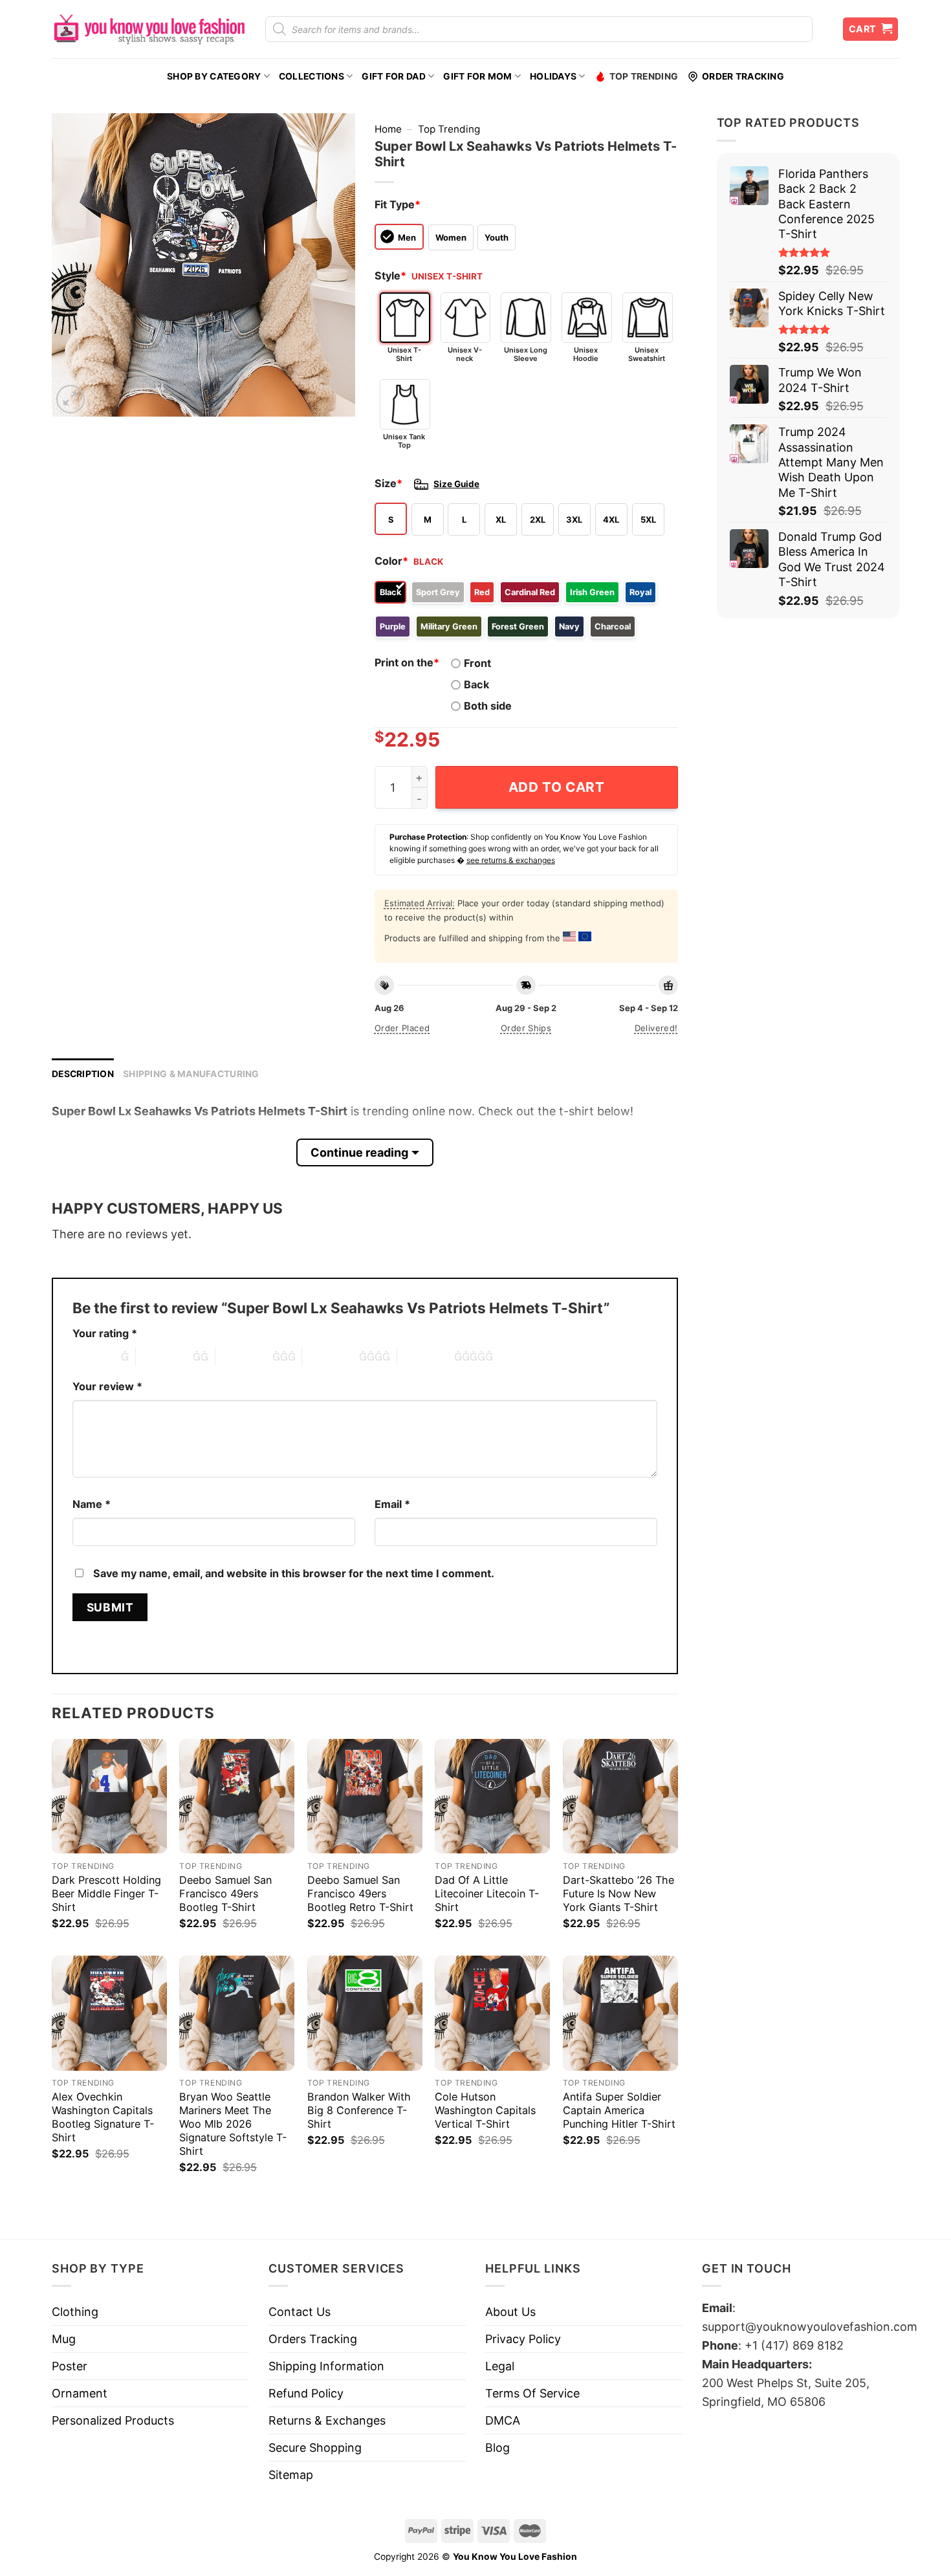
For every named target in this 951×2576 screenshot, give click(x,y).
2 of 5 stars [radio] (164, 1357)
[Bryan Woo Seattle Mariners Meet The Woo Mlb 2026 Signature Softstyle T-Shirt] (237, 2013)
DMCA (503, 2420)
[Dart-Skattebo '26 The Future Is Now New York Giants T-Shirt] (620, 1796)
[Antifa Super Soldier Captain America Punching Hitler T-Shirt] (620, 2013)
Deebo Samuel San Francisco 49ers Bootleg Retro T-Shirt (360, 1894)
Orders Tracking (313, 2339)
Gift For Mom (477, 76)
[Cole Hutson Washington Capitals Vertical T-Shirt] (492, 2013)
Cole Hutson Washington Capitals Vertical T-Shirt (485, 2110)
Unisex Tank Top (404, 441)
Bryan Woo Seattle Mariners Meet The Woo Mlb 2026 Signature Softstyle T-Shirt (233, 2124)
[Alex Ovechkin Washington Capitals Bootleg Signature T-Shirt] (109, 2013)
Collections (312, 76)
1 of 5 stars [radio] (93, 1357)
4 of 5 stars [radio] (331, 1357)
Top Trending (644, 76)
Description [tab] (83, 1074)
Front (477, 663)
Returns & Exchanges (327, 2420)
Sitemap (291, 2475)
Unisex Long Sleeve (526, 354)
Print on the (407, 662)
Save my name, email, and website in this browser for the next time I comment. (294, 1573)
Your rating (105, 1333)
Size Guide (456, 484)
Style (390, 276)
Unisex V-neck (465, 354)
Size (388, 483)
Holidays (553, 76)
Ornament (80, 2393)
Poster (70, 2366)
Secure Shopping (315, 2448)
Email (392, 1504)
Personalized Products (113, 2420)
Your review (107, 1386)
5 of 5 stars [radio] (426, 1357)
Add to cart (557, 787)
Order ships (526, 1028)
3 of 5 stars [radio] (244, 1357)
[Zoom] (71, 399)
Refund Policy (306, 2393)
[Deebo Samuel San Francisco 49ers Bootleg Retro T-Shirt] (365, 1796)
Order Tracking (743, 76)
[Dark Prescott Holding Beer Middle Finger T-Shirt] (109, 1796)
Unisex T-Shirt (404, 354)
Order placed (402, 1028)
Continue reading (359, 1152)
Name (92, 1504)
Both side (488, 706)
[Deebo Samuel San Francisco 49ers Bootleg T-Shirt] (237, 1796)
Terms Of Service (532, 2393)
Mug (64, 2339)
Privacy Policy (523, 2339)
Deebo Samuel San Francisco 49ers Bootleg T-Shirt (225, 1894)
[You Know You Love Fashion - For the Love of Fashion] (149, 29)
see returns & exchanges (511, 860)
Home (388, 129)
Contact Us (300, 2312)
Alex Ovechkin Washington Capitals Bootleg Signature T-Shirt (103, 2117)
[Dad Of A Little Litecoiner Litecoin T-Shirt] (492, 1796)
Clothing (75, 2312)
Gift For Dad (393, 76)
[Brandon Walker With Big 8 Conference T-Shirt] (365, 2013)
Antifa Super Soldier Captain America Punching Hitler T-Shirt (619, 2110)
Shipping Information (326, 2366)
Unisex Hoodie (586, 354)
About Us (510, 2312)
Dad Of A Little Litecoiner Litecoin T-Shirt (487, 1894)
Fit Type (398, 204)
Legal (500, 2366)
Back (476, 684)
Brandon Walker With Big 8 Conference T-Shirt (359, 2110)
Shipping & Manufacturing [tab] (191, 1074)
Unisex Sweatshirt (647, 354)
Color (391, 561)
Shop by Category (214, 76)
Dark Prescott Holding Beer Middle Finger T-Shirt (106, 1894)
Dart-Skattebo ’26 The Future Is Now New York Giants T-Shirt (618, 1894)
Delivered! (656, 1028)
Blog (497, 2448)
